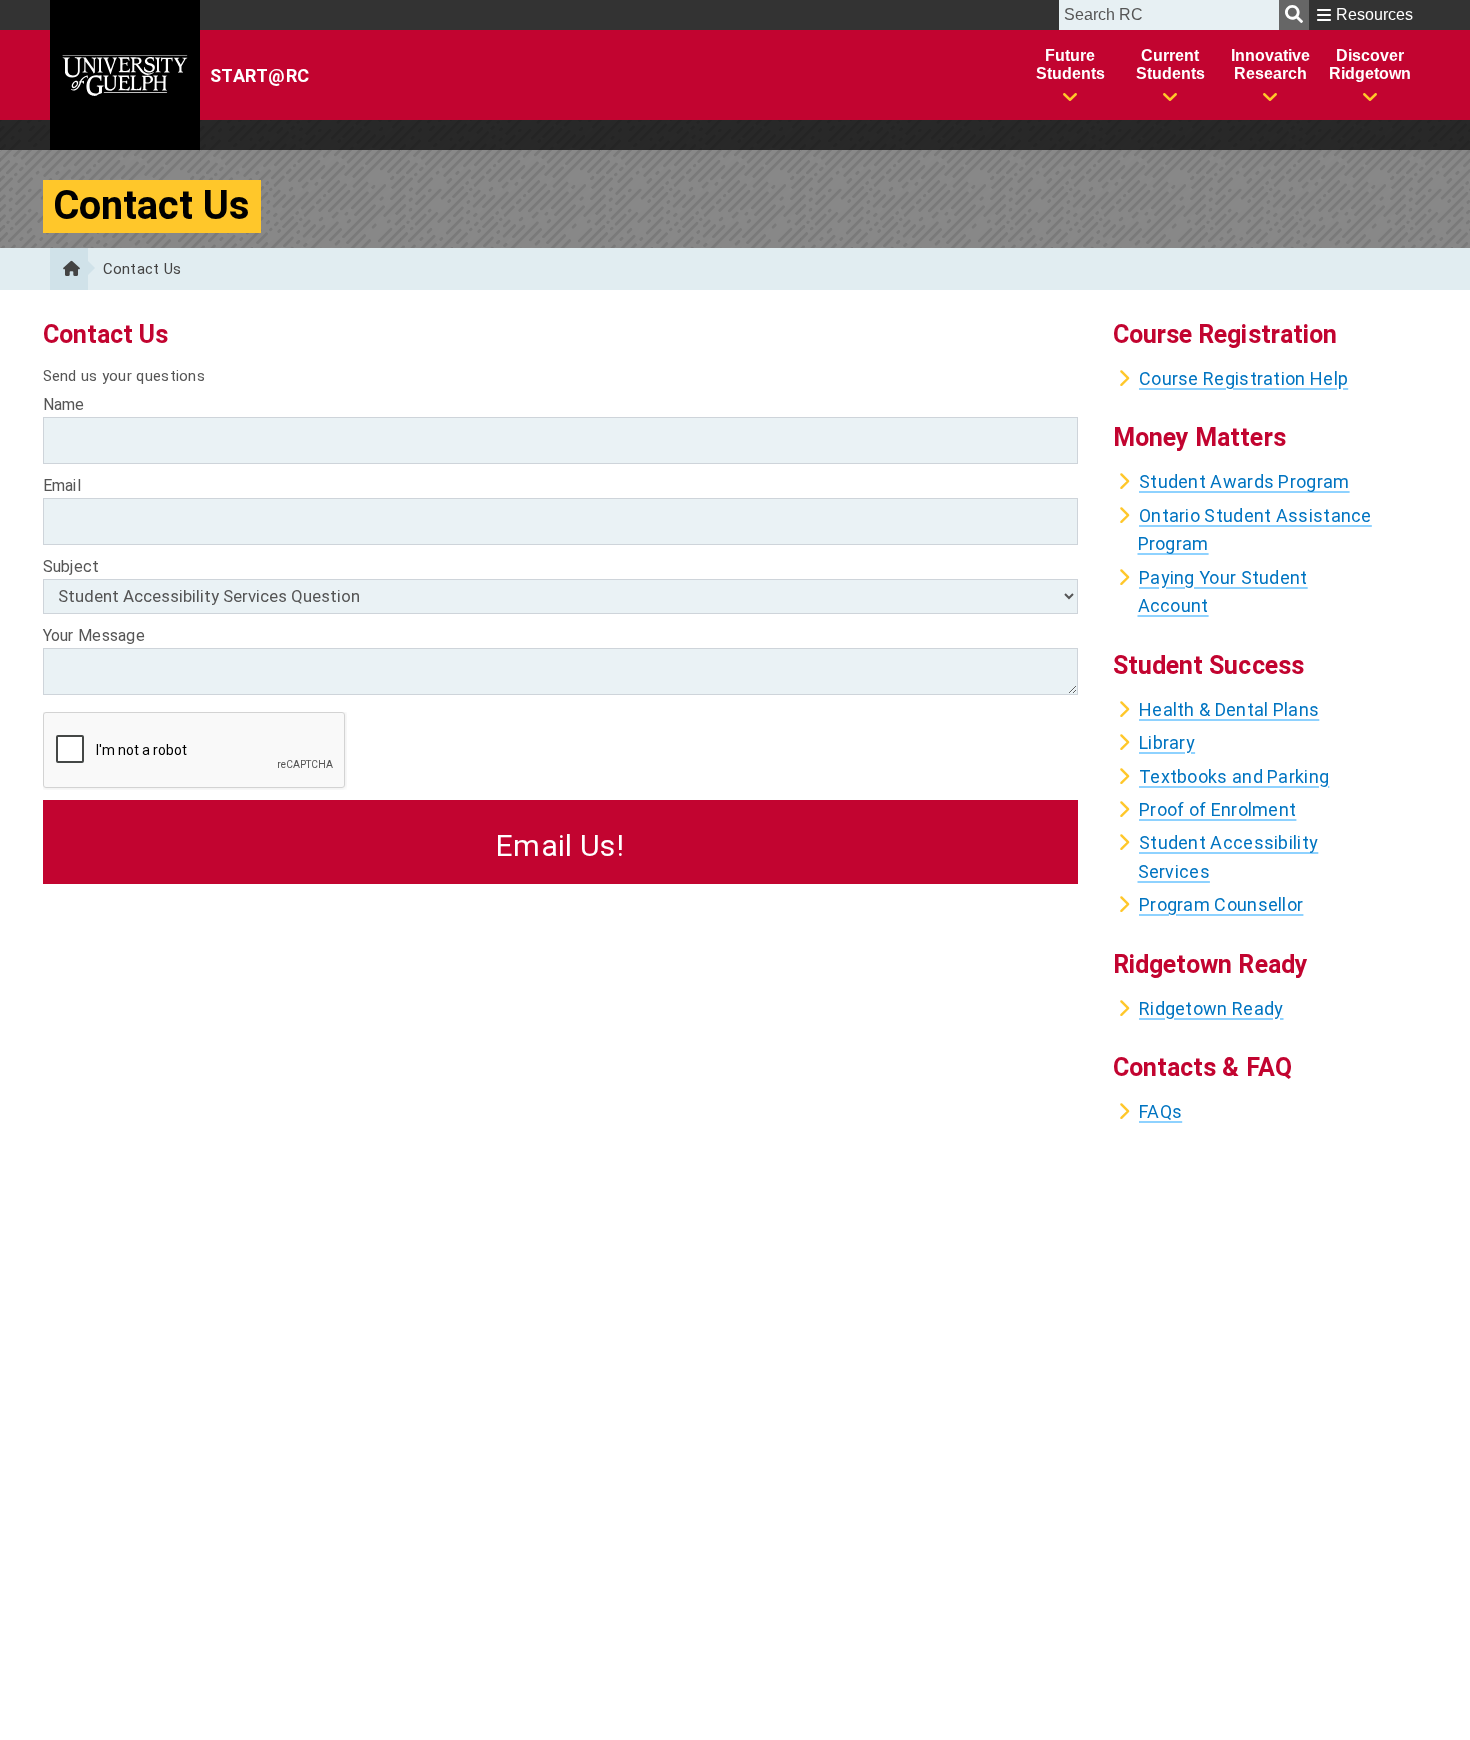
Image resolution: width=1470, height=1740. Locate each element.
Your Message (94, 635)
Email (62, 485)
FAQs (1160, 1111)
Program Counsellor (1221, 904)
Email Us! (560, 845)
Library (1167, 742)
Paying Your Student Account (1223, 591)
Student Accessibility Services (1228, 856)
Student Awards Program (1244, 481)
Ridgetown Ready (1211, 1008)
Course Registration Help (1243, 378)
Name (64, 404)
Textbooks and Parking (1234, 776)
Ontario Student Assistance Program (1255, 529)
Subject (71, 566)
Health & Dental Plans (1229, 709)
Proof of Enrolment (1217, 809)
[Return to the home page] (69, 269)
